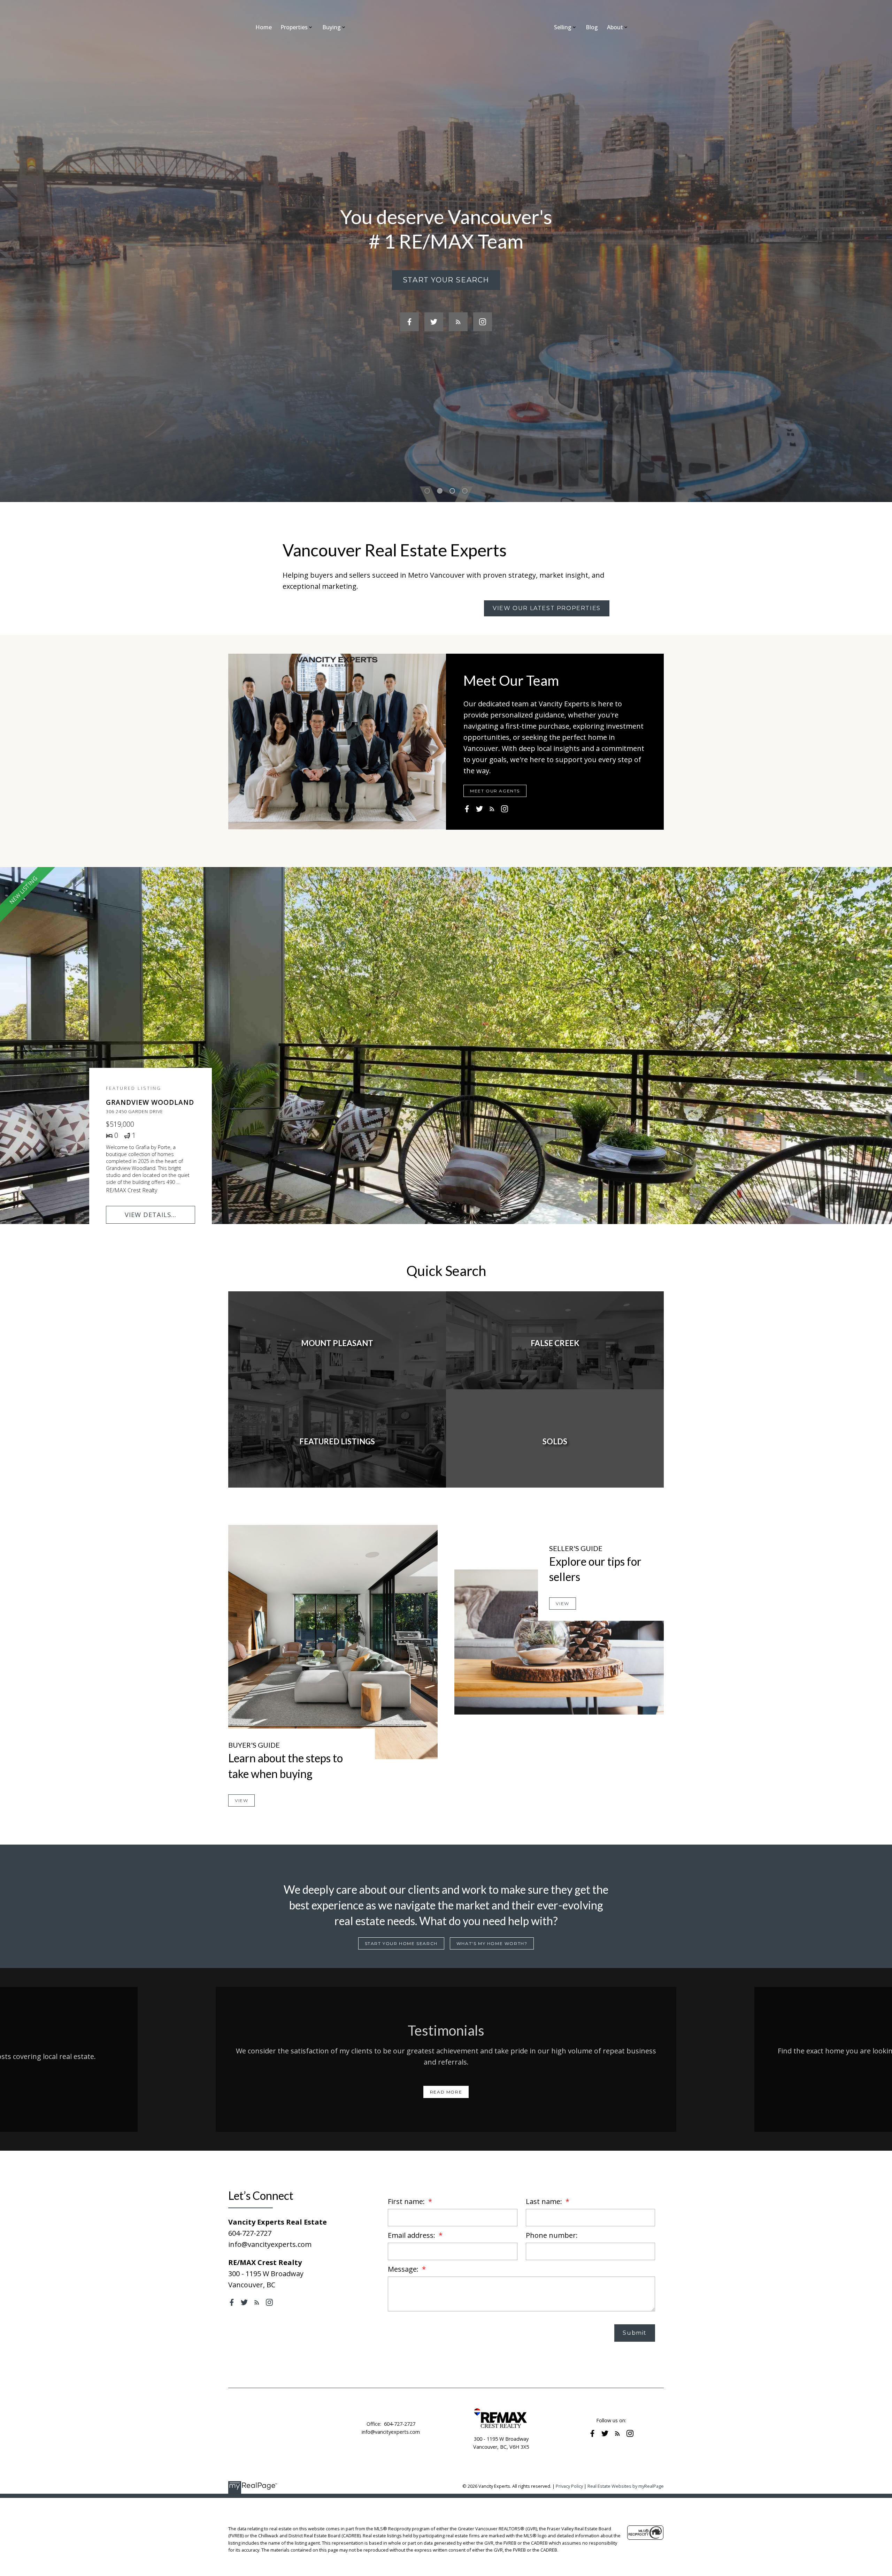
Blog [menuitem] (592, 27)
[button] (446, 280)
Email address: (412, 2235)
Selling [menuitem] (563, 27)
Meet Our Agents (495, 791)
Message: (404, 2269)
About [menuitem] (615, 27)
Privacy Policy (569, 2486)
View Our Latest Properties (547, 608)
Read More (446, 2092)
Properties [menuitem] (294, 27)
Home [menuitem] (264, 27)
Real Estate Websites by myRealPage (626, 2486)
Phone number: (552, 2235)
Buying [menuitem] (332, 27)
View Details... (151, 1214)
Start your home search (401, 1943)
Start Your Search (446, 280)
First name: (407, 2201)
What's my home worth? (492, 1943)
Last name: (545, 2201)
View (241, 1800)
